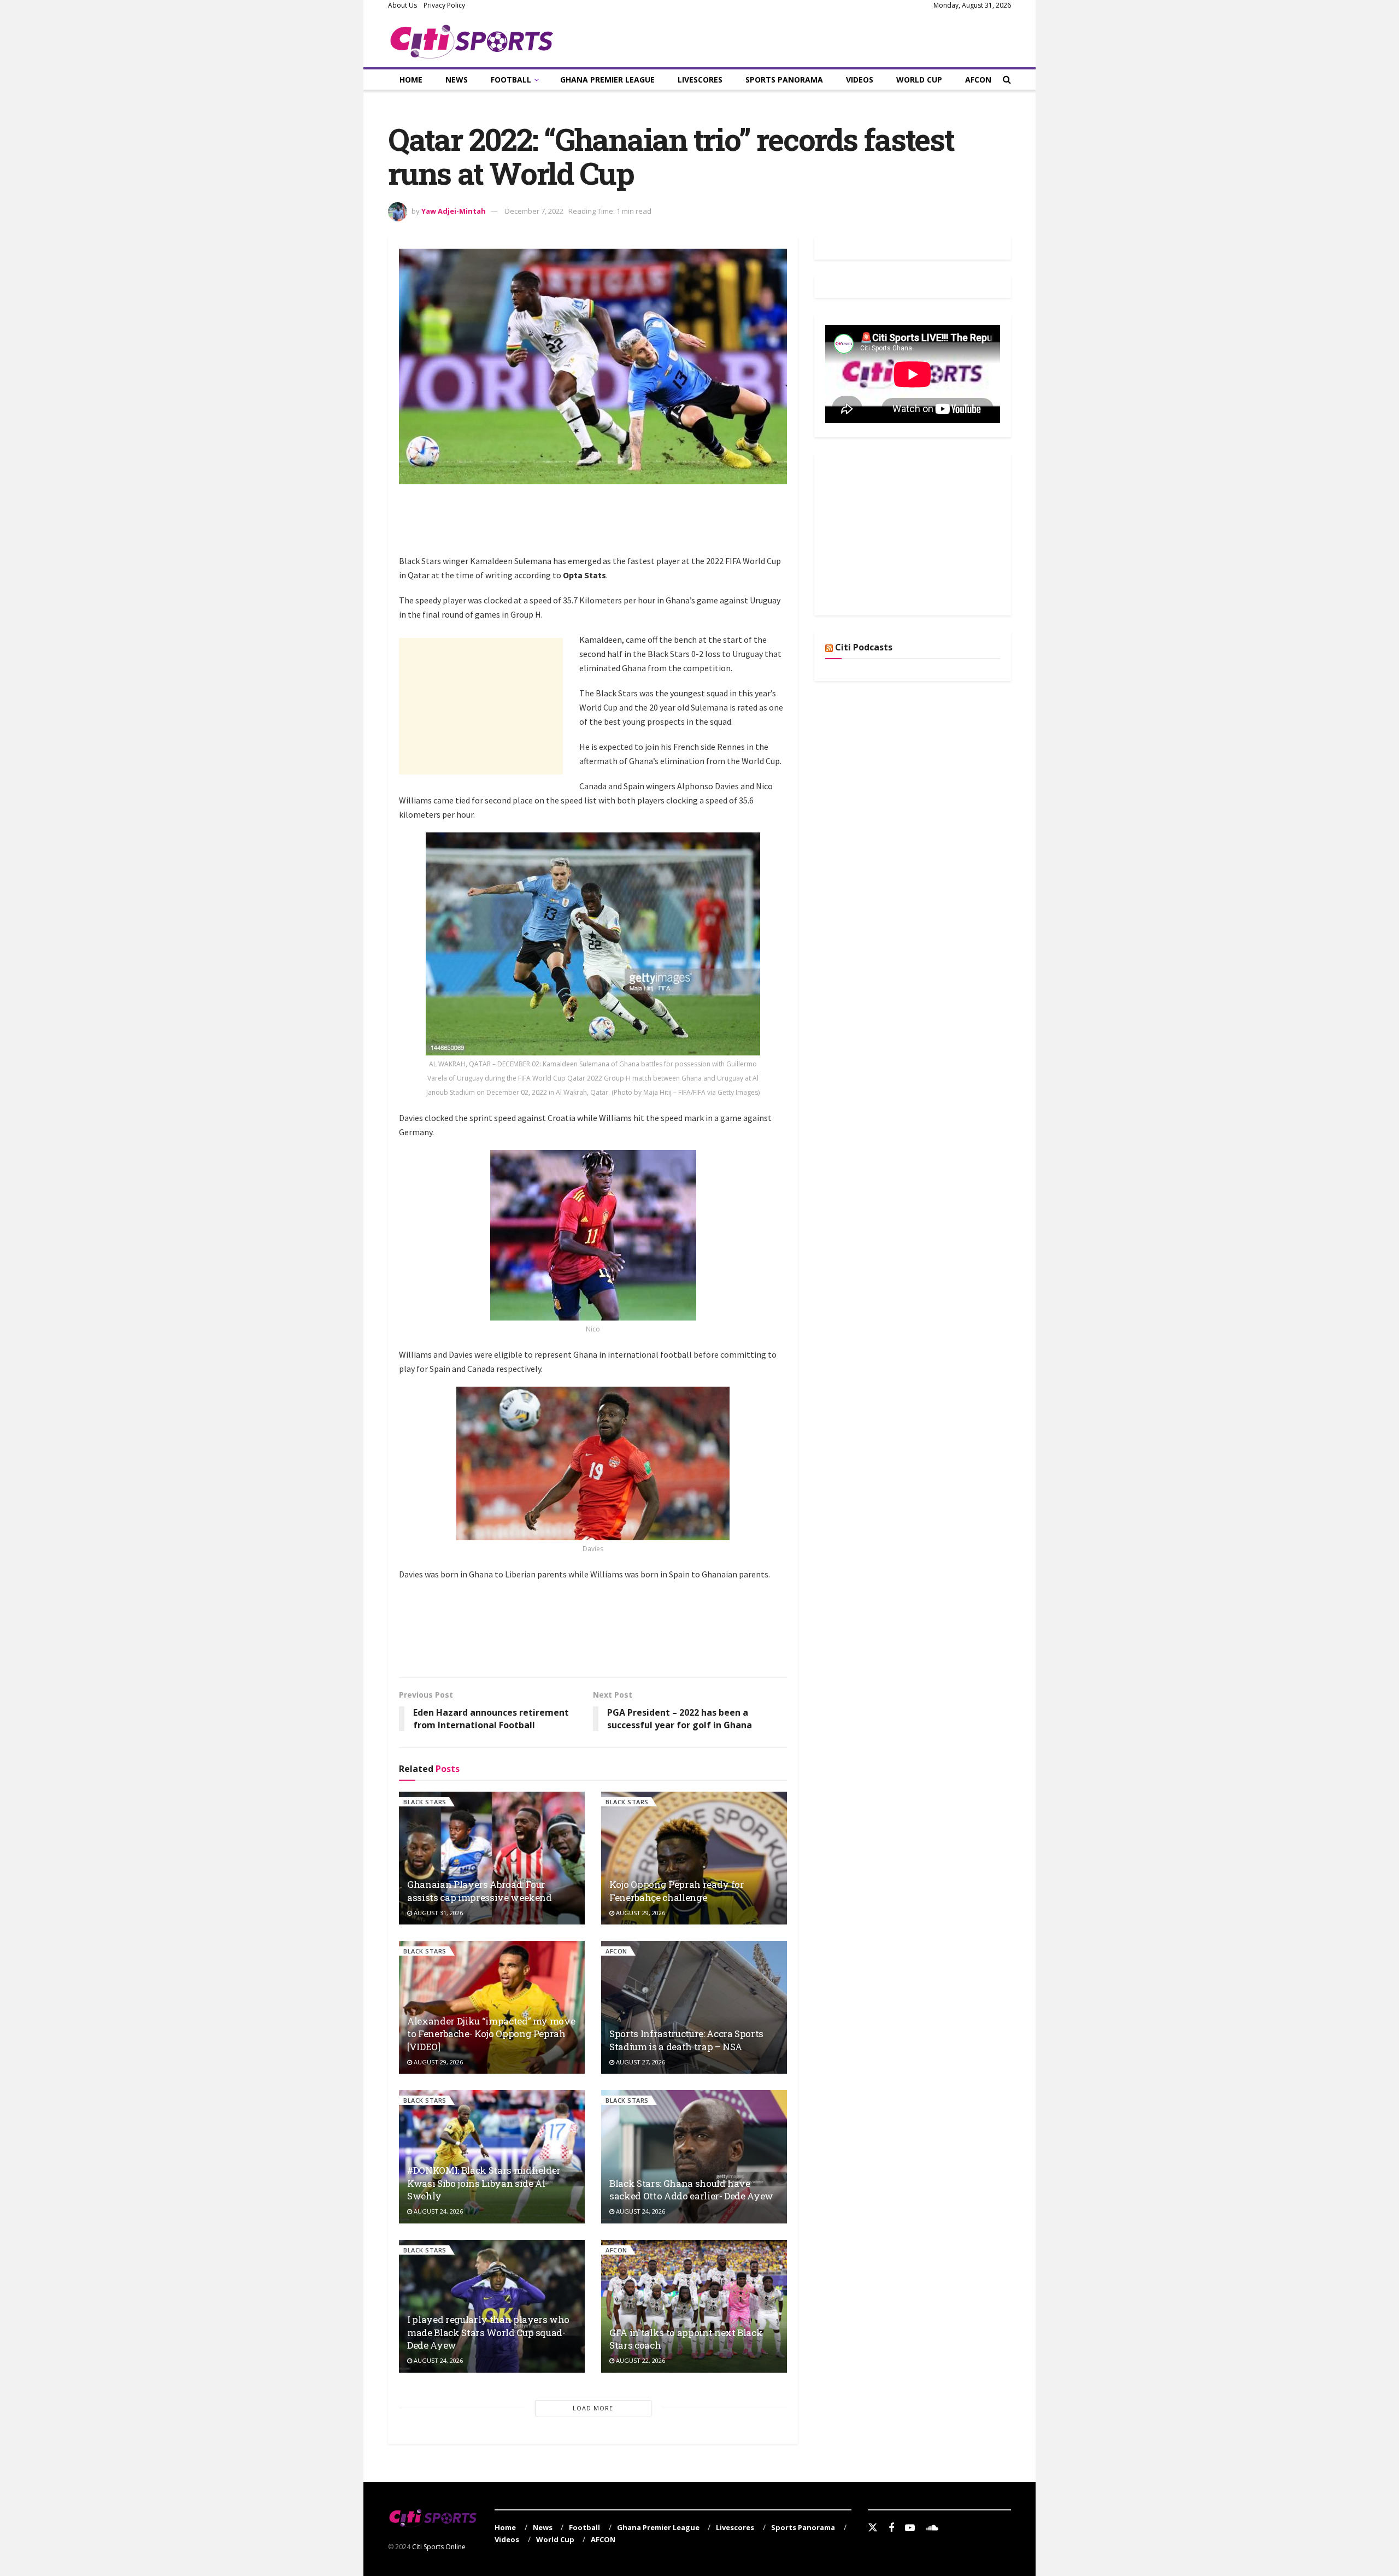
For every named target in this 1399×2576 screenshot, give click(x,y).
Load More (593, 2408)
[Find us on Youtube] (910, 2528)
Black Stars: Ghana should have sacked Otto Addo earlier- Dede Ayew (691, 2190)
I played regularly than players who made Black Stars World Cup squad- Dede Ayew (488, 2333)
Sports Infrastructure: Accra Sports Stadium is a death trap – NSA (686, 2040)
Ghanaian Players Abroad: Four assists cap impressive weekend (480, 1891)
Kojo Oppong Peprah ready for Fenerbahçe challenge (677, 1891)
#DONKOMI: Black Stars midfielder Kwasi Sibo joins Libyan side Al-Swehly (484, 2183)
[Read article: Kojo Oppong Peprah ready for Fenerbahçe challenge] (694, 1858)
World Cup (919, 80)
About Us (402, 5)
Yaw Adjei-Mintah (454, 211)
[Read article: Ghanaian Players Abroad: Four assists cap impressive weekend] (492, 1858)
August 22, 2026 (640, 2360)
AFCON (978, 80)
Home (411, 80)
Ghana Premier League (607, 80)
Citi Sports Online (439, 2547)
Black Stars (425, 1802)
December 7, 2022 (534, 211)
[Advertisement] (598, 525)
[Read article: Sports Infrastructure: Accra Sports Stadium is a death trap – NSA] (694, 2007)
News (457, 80)
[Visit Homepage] (472, 39)
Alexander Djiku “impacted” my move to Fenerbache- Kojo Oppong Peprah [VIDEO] (491, 2034)
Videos (860, 80)
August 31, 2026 (437, 1913)
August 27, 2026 (640, 2062)
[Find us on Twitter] (873, 2528)
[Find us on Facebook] (891, 2528)
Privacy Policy (444, 5)
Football (511, 80)
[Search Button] (1007, 80)
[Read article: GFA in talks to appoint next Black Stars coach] (694, 2306)
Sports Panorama (784, 80)
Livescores (700, 80)
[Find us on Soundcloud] (932, 2528)
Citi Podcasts (864, 647)
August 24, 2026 (437, 2211)
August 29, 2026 (640, 1913)
